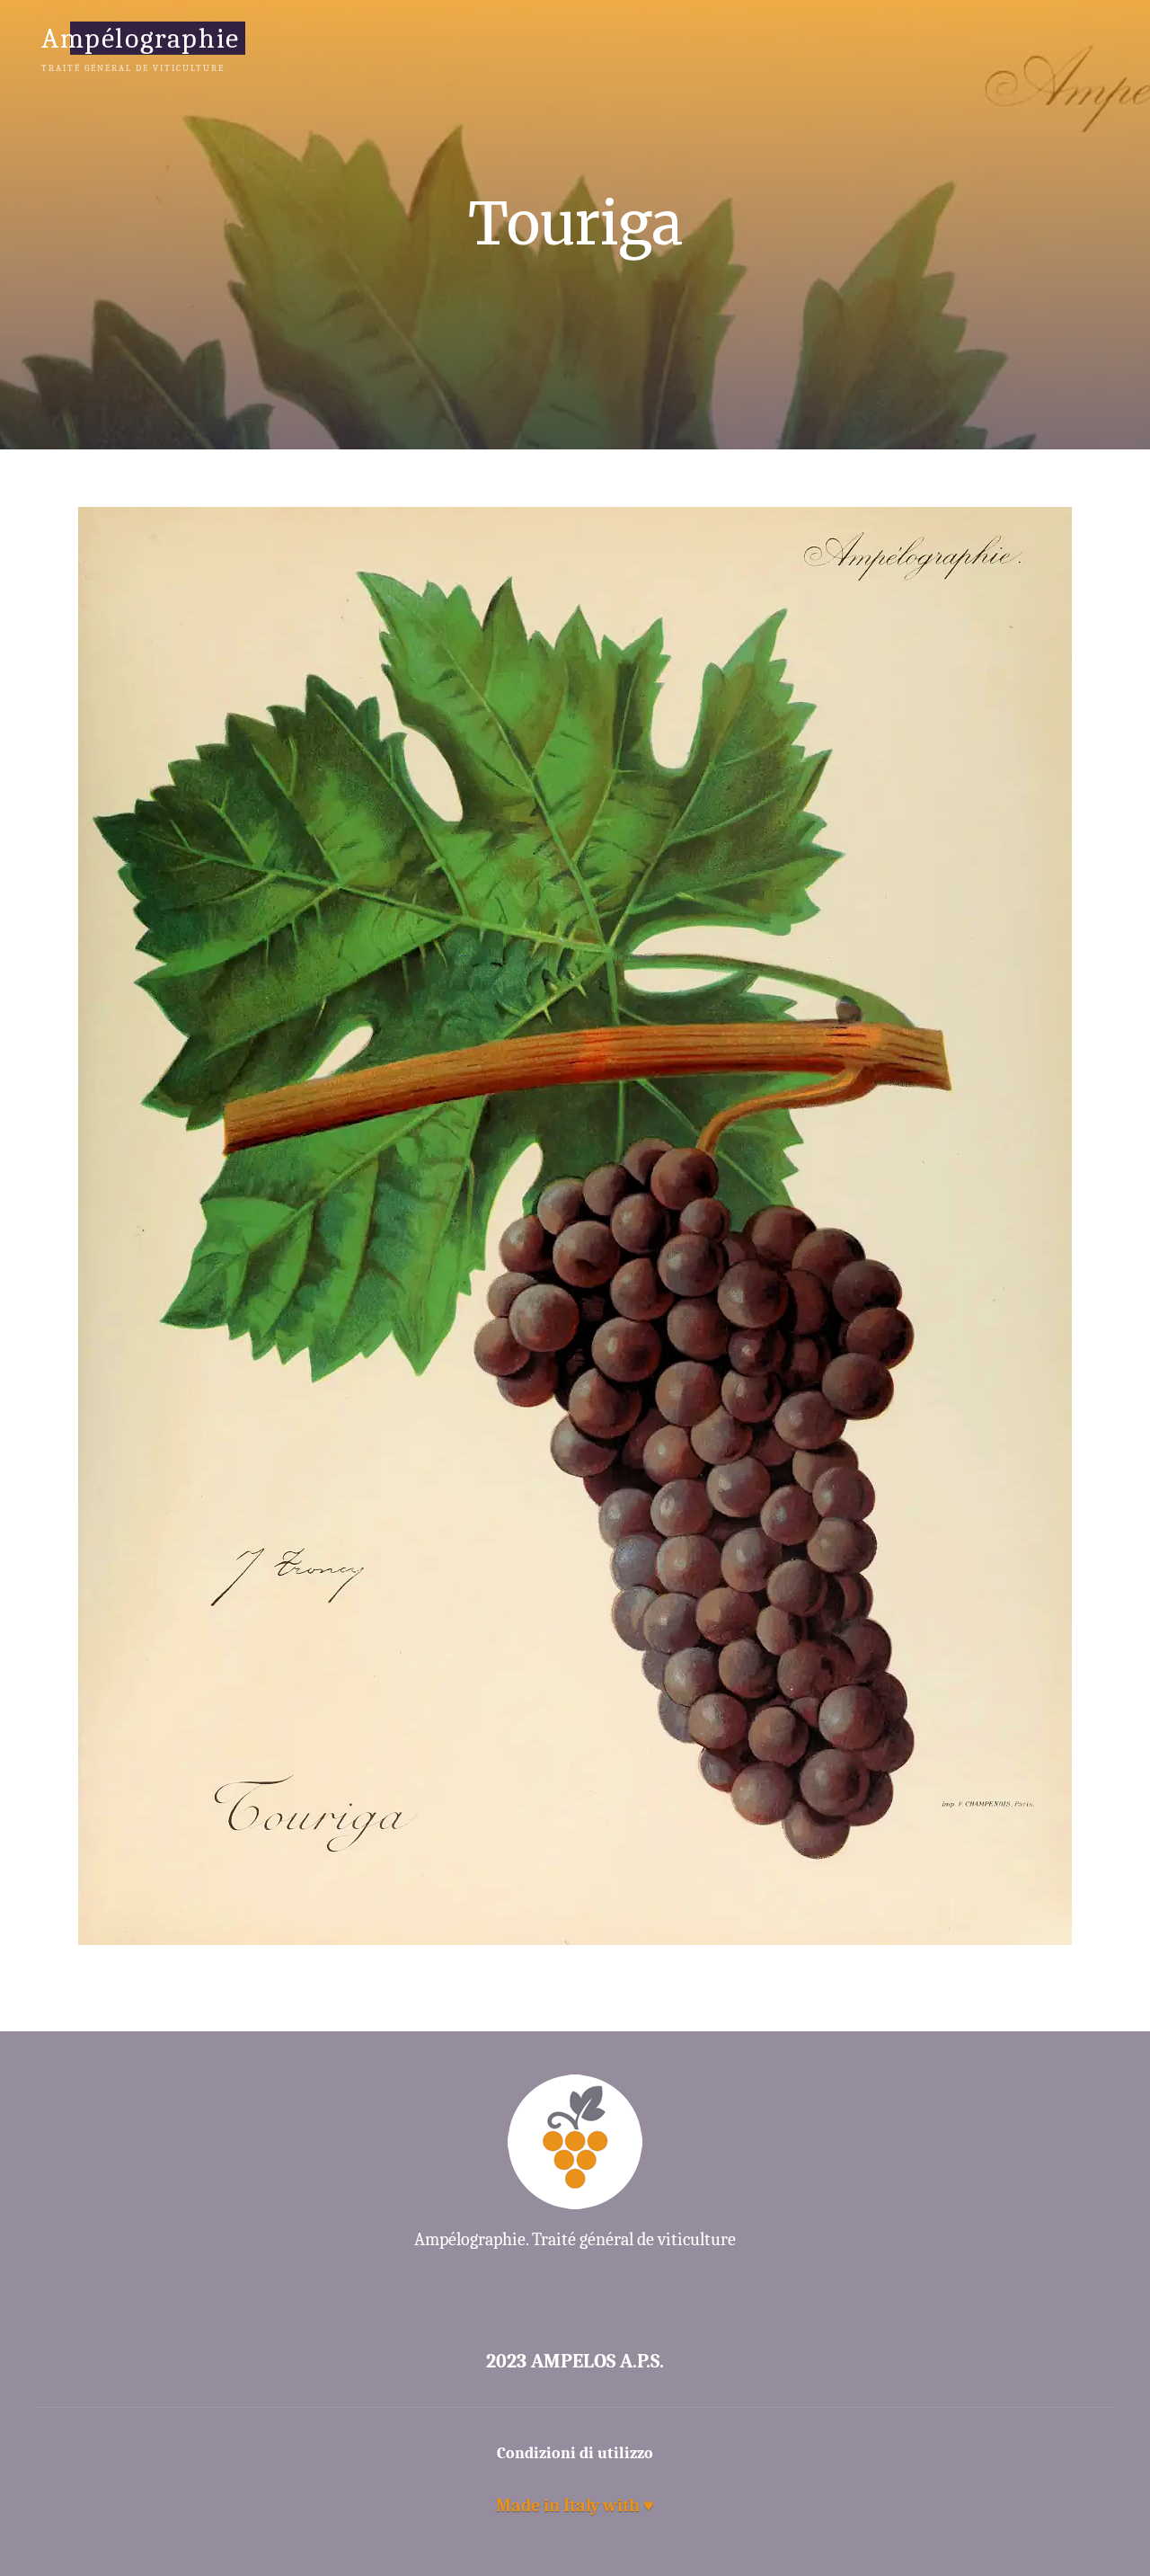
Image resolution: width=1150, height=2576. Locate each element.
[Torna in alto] (1080, 2506)
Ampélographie (141, 37)
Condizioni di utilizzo (575, 2453)
